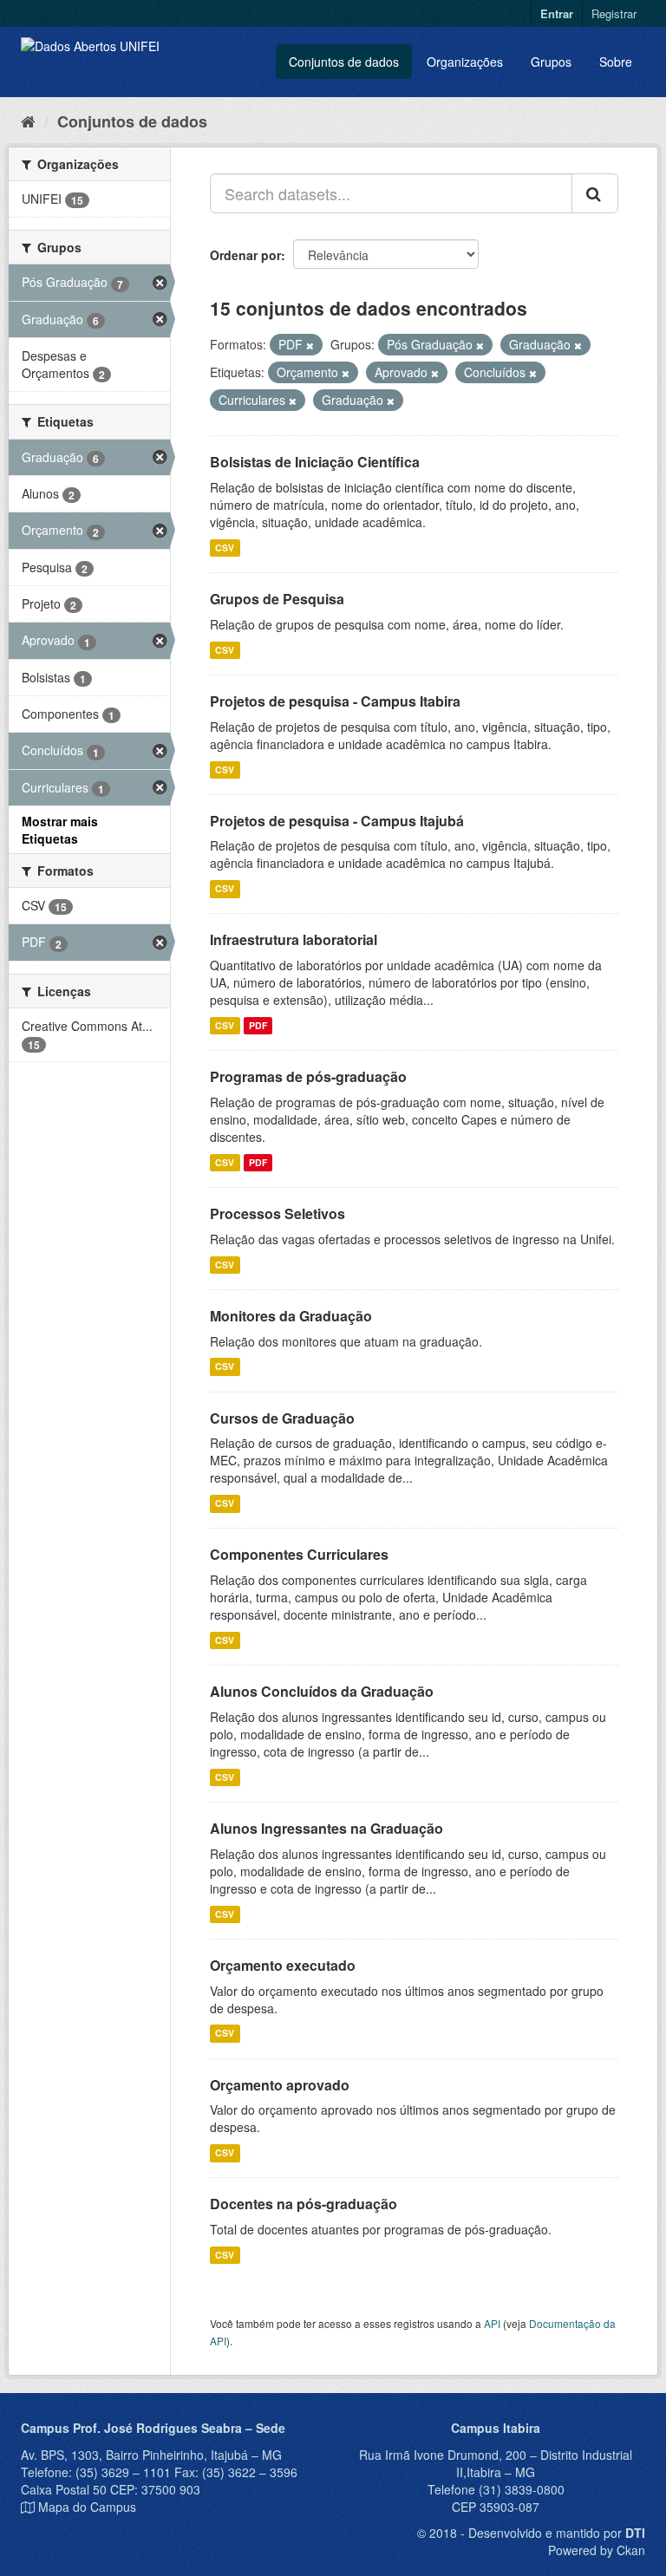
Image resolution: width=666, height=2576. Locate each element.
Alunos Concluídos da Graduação (322, 1691)
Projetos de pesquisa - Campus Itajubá (337, 821)
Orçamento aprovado (280, 2085)
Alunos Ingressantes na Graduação (326, 1828)
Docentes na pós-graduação (304, 2204)
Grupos (551, 62)
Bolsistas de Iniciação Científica (315, 462)
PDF (258, 1025)
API (492, 2323)
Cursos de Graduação (282, 1418)
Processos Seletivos (277, 1213)
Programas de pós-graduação (308, 1076)
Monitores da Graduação (291, 1316)
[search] (595, 193)
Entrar (557, 13)
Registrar (614, 13)
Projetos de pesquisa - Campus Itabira (335, 701)
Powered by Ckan (597, 2550)
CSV (225, 548)
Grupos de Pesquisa (277, 599)
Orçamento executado (283, 1965)
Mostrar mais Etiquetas (60, 830)
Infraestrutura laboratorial (294, 939)
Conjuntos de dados (344, 62)
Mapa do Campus (87, 2507)
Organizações (465, 62)
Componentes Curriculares (299, 1554)
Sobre (616, 62)
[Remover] (310, 345)
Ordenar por (245, 255)
